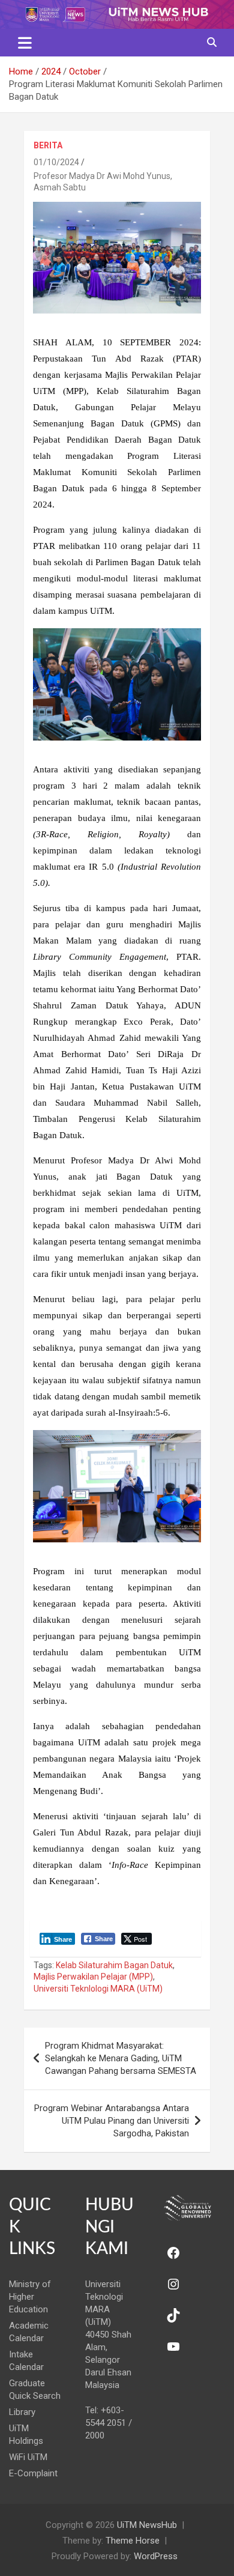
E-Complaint (33, 2473)
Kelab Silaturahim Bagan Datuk (114, 1965)
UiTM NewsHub (147, 2525)
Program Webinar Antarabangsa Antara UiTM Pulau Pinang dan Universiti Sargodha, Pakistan (112, 2121)
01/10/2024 (56, 162)
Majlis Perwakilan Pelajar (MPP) (93, 1977)
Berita (48, 145)
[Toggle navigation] (25, 43)
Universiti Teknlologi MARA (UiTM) (98, 1989)
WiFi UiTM (28, 2457)
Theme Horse (133, 2541)
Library (22, 2412)
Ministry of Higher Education (30, 2297)
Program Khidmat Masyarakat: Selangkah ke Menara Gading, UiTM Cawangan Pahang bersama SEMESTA (121, 2058)
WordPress (156, 2556)
